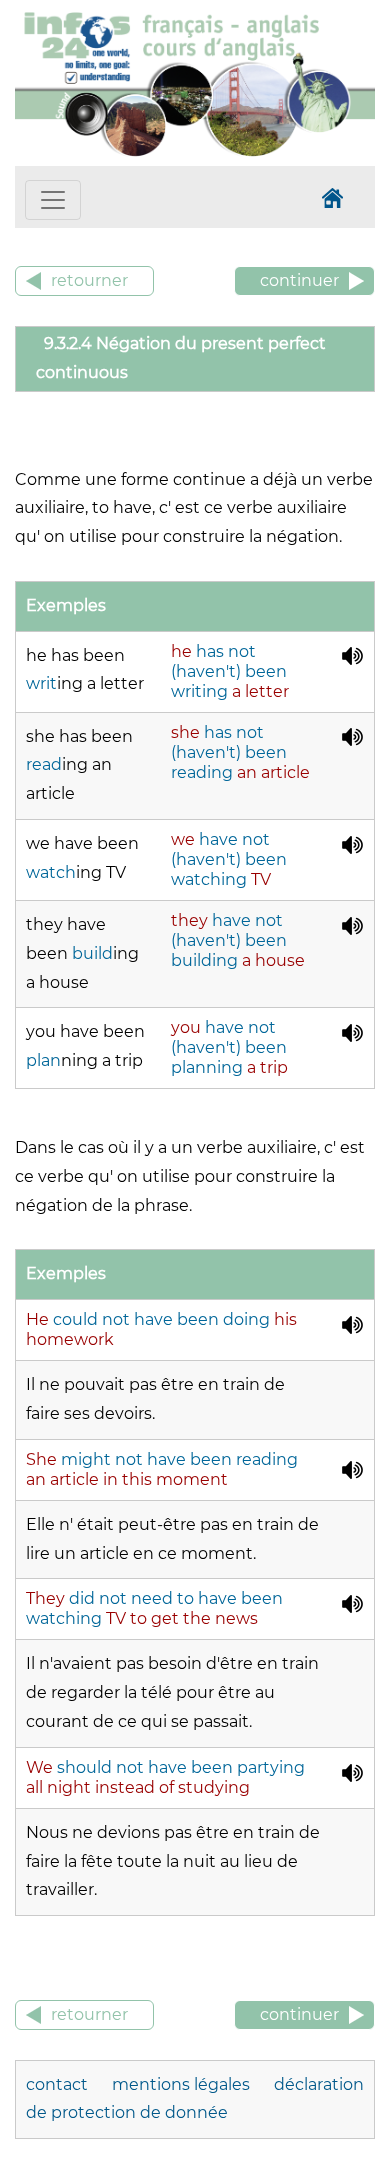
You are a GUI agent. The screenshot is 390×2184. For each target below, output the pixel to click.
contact (59, 2084)
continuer (299, 280)
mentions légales (183, 2084)
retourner (89, 280)
